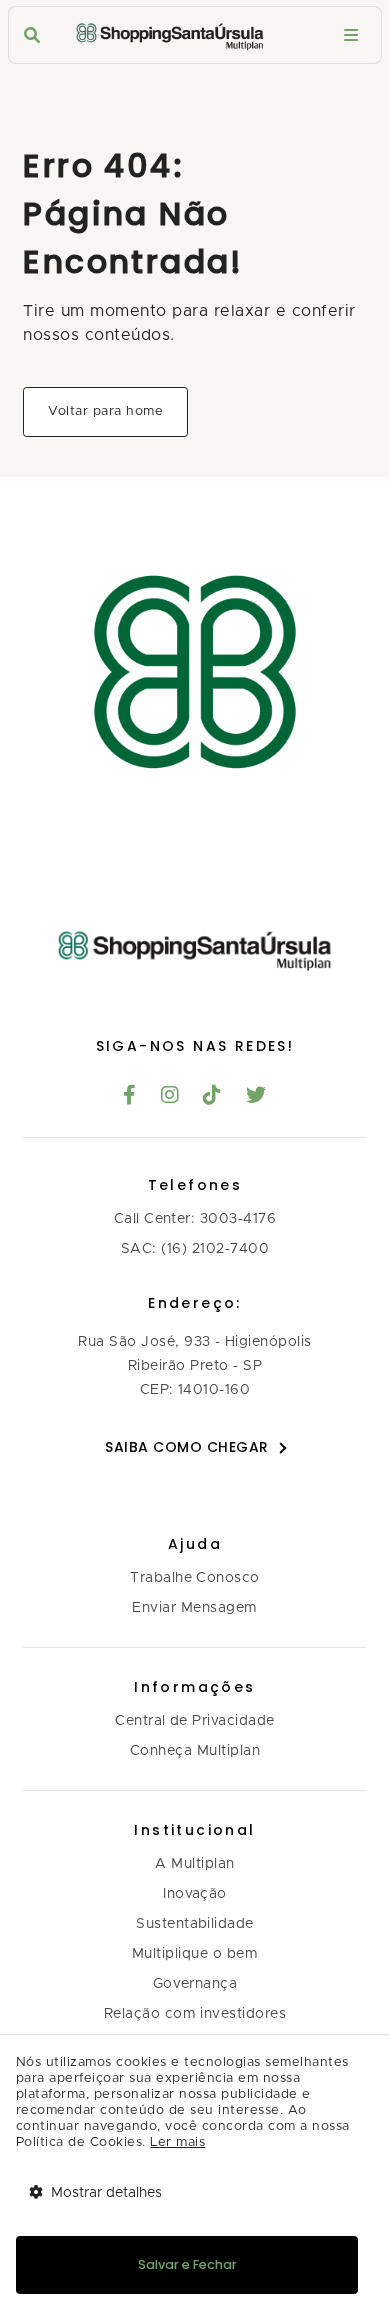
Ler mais (177, 2142)
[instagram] (170, 1097)
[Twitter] (256, 1097)
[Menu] (351, 35)
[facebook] (130, 1097)
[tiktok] (212, 1097)
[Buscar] (32, 35)
